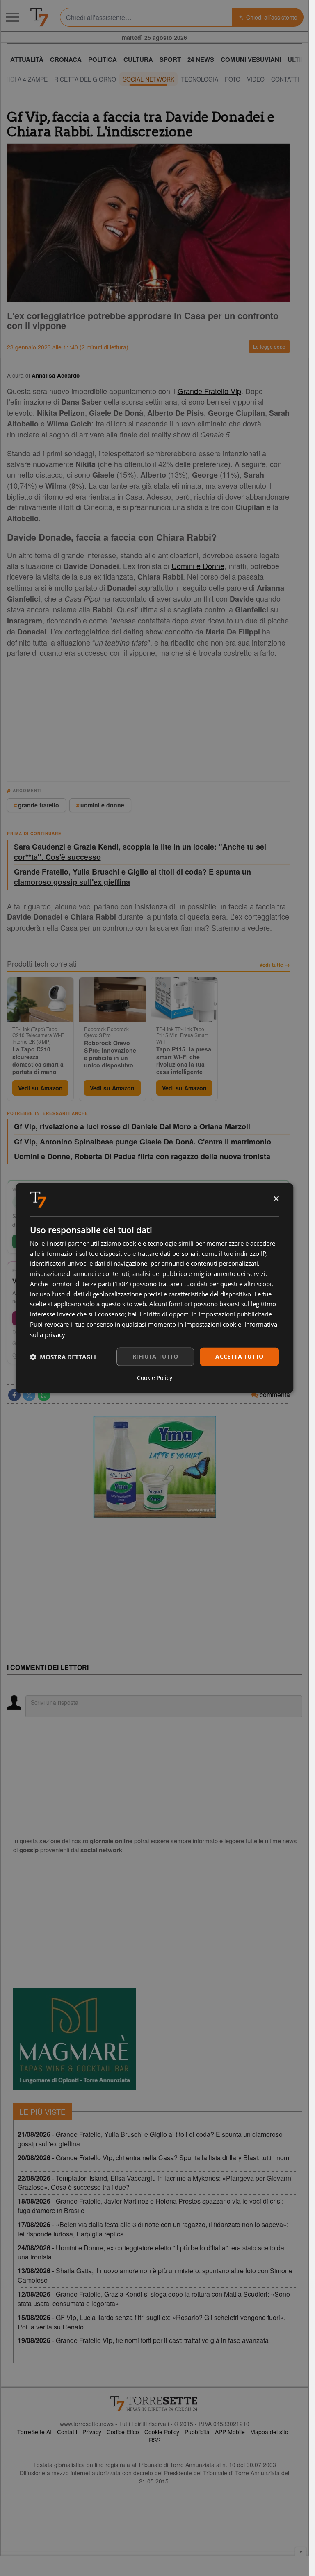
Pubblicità (197, 2432)
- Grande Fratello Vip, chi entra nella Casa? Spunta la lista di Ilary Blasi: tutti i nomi (154, 2158)
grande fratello (39, 805)
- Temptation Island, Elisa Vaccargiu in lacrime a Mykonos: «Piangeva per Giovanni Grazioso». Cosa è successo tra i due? (155, 2183)
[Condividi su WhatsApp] (44, 1395)
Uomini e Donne (198, 566)
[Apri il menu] (12, 17)
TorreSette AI (34, 2432)
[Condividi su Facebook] (14, 1395)
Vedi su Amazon (40, 1088)
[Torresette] (39, 17)
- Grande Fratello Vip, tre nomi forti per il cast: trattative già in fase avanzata (143, 2340)
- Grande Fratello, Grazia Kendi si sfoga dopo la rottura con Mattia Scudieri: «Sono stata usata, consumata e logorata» (154, 2299)
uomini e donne (102, 805)
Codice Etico (123, 2432)
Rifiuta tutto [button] (155, 1356)
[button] (63, 1357)
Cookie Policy (162, 2432)
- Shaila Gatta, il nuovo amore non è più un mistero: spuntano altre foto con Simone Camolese (155, 2275)
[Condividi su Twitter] (29, 1395)
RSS (155, 2440)
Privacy (92, 2432)
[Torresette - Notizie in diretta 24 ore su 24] (155, 2404)
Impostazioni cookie (213, 1324)
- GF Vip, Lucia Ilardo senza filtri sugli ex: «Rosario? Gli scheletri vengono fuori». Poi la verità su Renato (152, 2322)
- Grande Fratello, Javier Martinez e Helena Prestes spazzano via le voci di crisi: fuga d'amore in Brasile (151, 2206)
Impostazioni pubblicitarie (235, 1314)
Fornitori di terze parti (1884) (90, 1284)
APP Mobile (230, 2432)
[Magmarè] (75, 2039)
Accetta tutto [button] (239, 1356)
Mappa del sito (269, 2432)
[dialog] (155, 1288)
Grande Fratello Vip (209, 391)
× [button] (276, 1199)
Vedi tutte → (275, 965)
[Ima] (155, 1467)
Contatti (67, 2432)
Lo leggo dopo (269, 346)
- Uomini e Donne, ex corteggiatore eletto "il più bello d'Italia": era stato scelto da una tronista (151, 2252)
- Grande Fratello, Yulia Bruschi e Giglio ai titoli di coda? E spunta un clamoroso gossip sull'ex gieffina (150, 2139)
